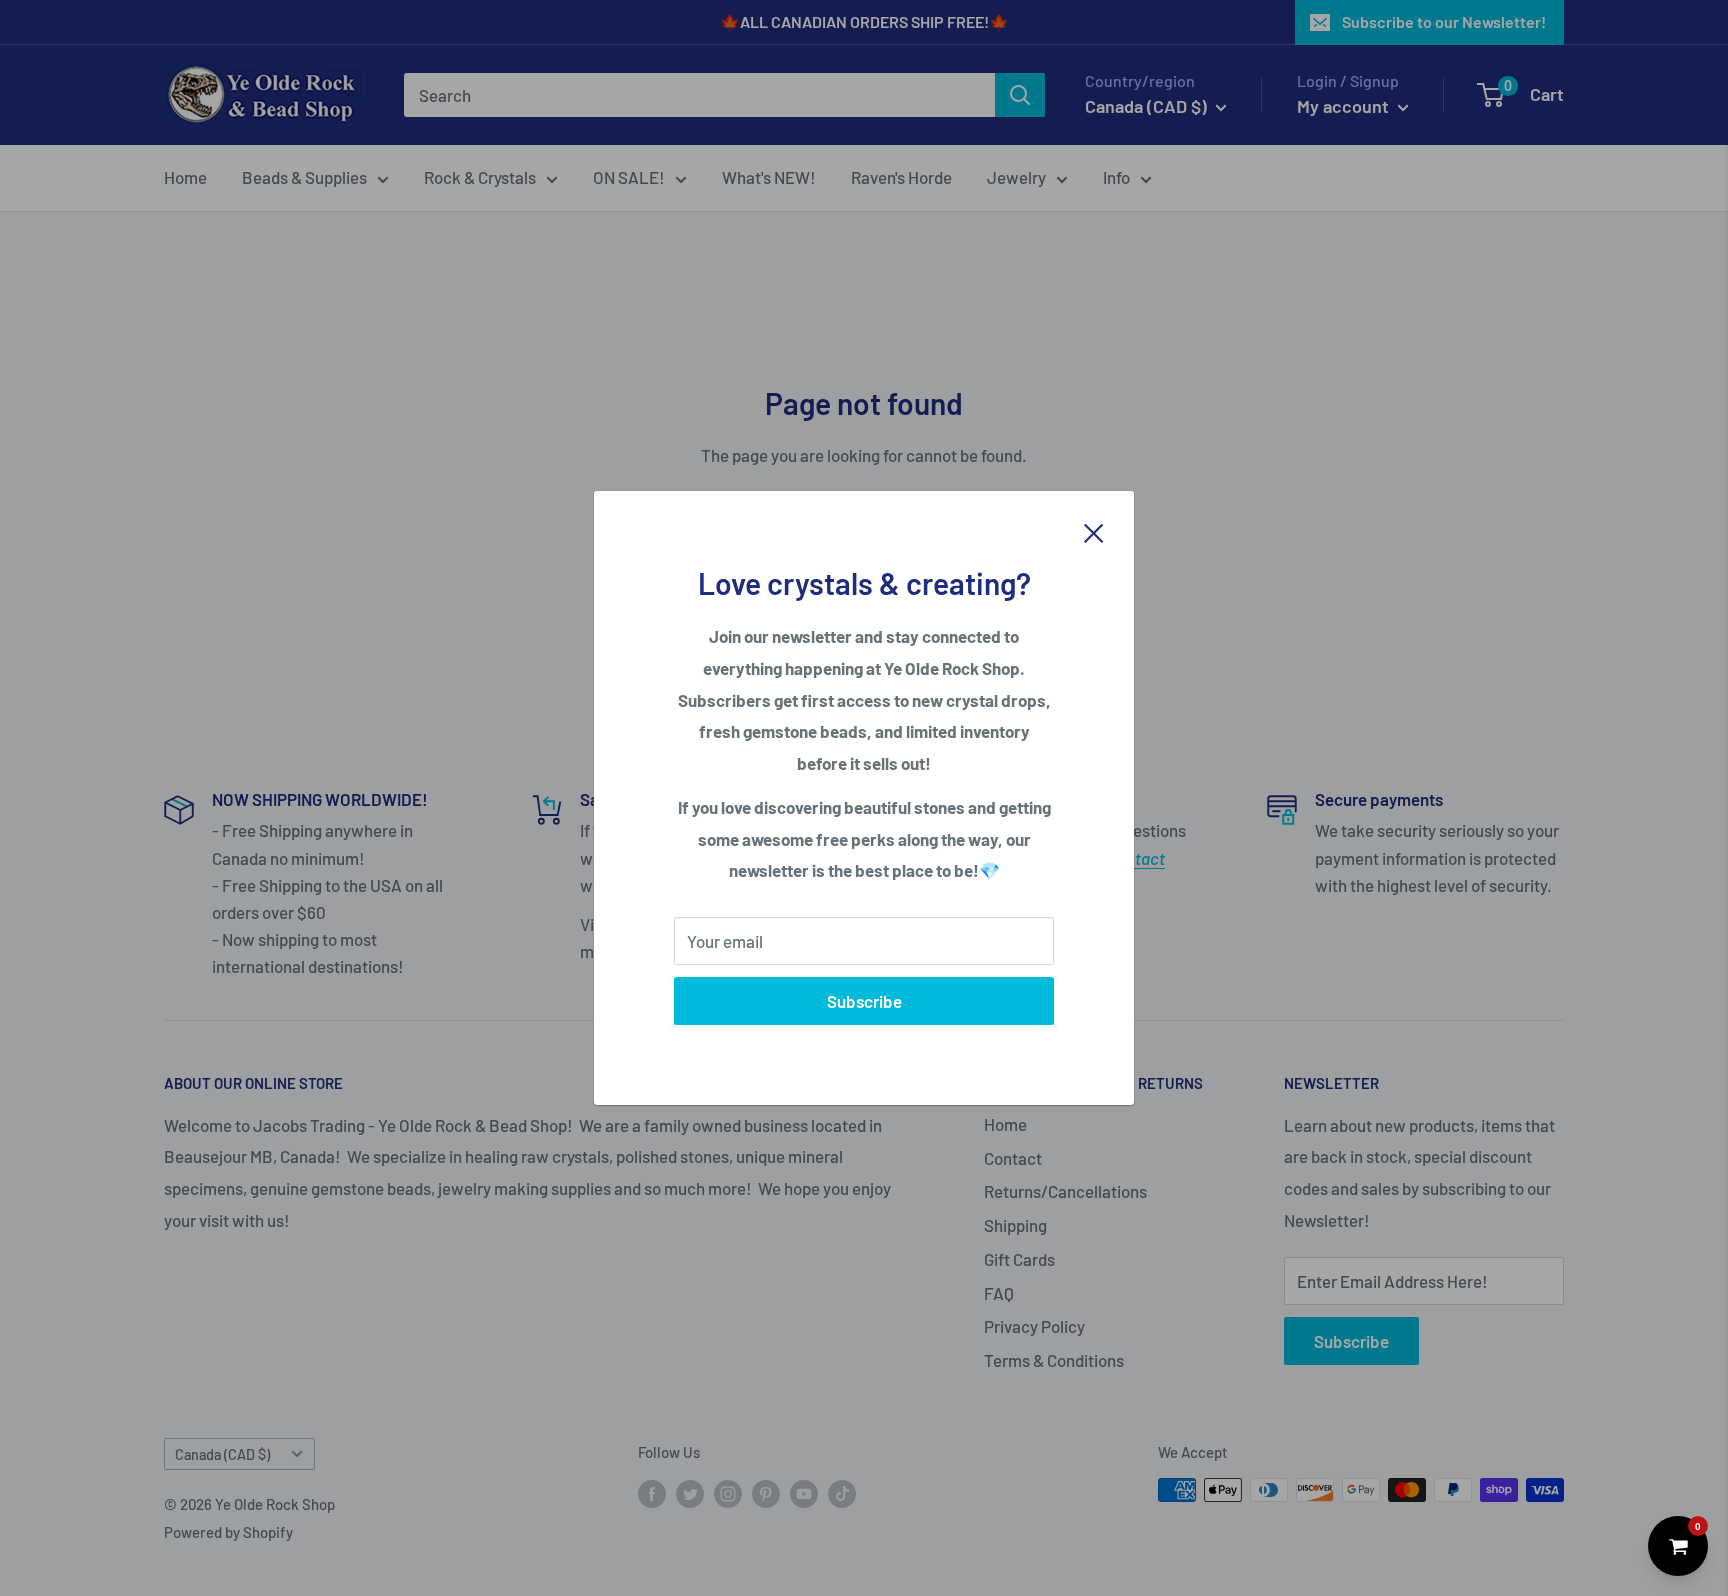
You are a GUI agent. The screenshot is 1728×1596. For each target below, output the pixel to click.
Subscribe (864, 1001)
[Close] (1094, 531)
